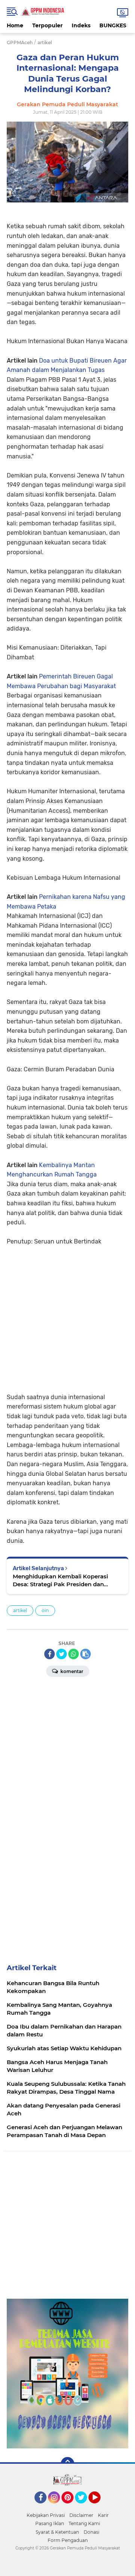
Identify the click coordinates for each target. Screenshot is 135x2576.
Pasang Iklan (50, 2523)
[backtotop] (67, 2464)
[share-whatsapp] (73, 1654)
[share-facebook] (49, 1654)
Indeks (81, 25)
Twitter (84, 2507)
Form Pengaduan (68, 2540)
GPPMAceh (20, 42)
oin (45, 1610)
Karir (103, 2515)
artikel (20, 1610)
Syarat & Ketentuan (57, 2532)
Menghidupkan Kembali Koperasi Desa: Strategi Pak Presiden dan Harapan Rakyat (60, 1580)
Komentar (71, 1671)
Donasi (91, 2532)
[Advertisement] (67, 1314)
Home (15, 25)
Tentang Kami (84, 2523)
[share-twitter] (61, 1654)
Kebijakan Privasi (46, 2515)
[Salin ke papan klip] (85, 1654)
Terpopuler (47, 25)
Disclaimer (81, 2515)
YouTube (100, 2507)
